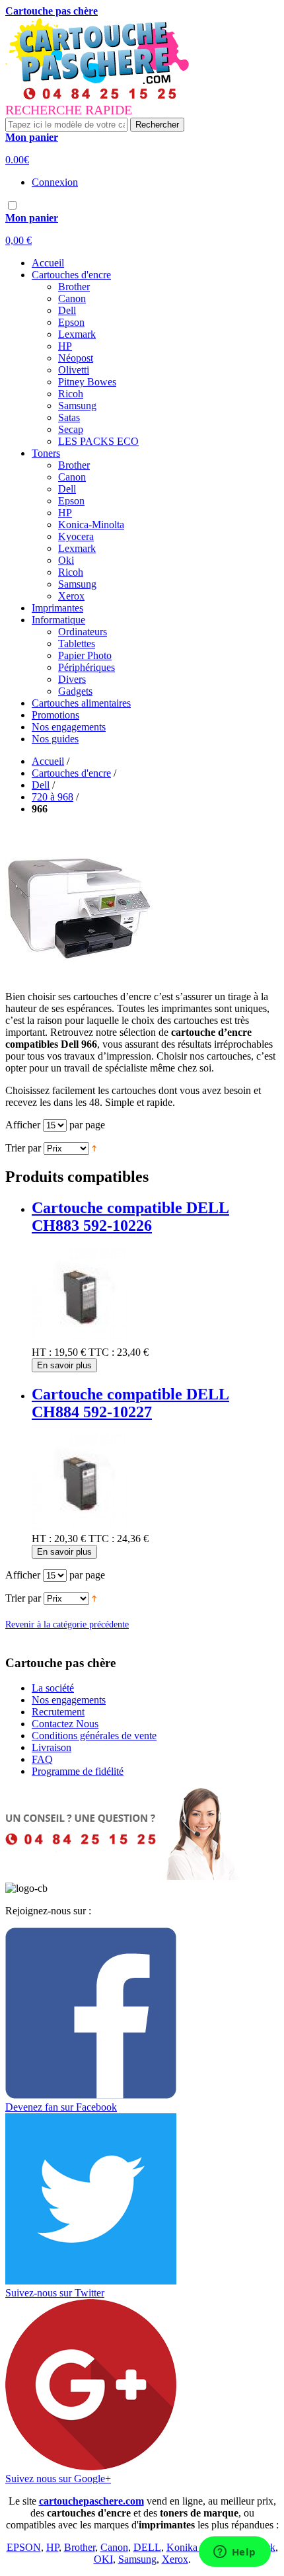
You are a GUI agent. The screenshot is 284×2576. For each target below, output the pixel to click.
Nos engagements (69, 727)
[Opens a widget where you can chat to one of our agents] (234, 2553)
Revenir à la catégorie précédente (67, 1624)
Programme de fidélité (78, 1771)
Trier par (23, 1148)
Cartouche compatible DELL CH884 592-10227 (130, 1403)
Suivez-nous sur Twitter (55, 2293)
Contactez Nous (65, 1724)
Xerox (175, 2559)
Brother (80, 2547)
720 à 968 (53, 797)
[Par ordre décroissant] (94, 1148)
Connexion (55, 182)
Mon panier (32, 137)
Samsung (137, 2559)
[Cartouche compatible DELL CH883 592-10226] (80, 1340)
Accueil (48, 263)
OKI (103, 2559)
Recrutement (58, 1712)
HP (53, 2547)
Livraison (52, 1747)
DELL (147, 2547)
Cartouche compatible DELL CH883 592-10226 (130, 1217)
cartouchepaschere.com (91, 2501)
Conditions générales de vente (94, 1736)
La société (53, 1688)
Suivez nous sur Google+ (58, 2478)
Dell (41, 785)
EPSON (24, 2547)
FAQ (42, 1759)
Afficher (23, 1125)
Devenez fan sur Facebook (61, 2107)
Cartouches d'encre (71, 773)
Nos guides (55, 739)
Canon (114, 2547)
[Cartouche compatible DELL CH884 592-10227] (80, 1527)
